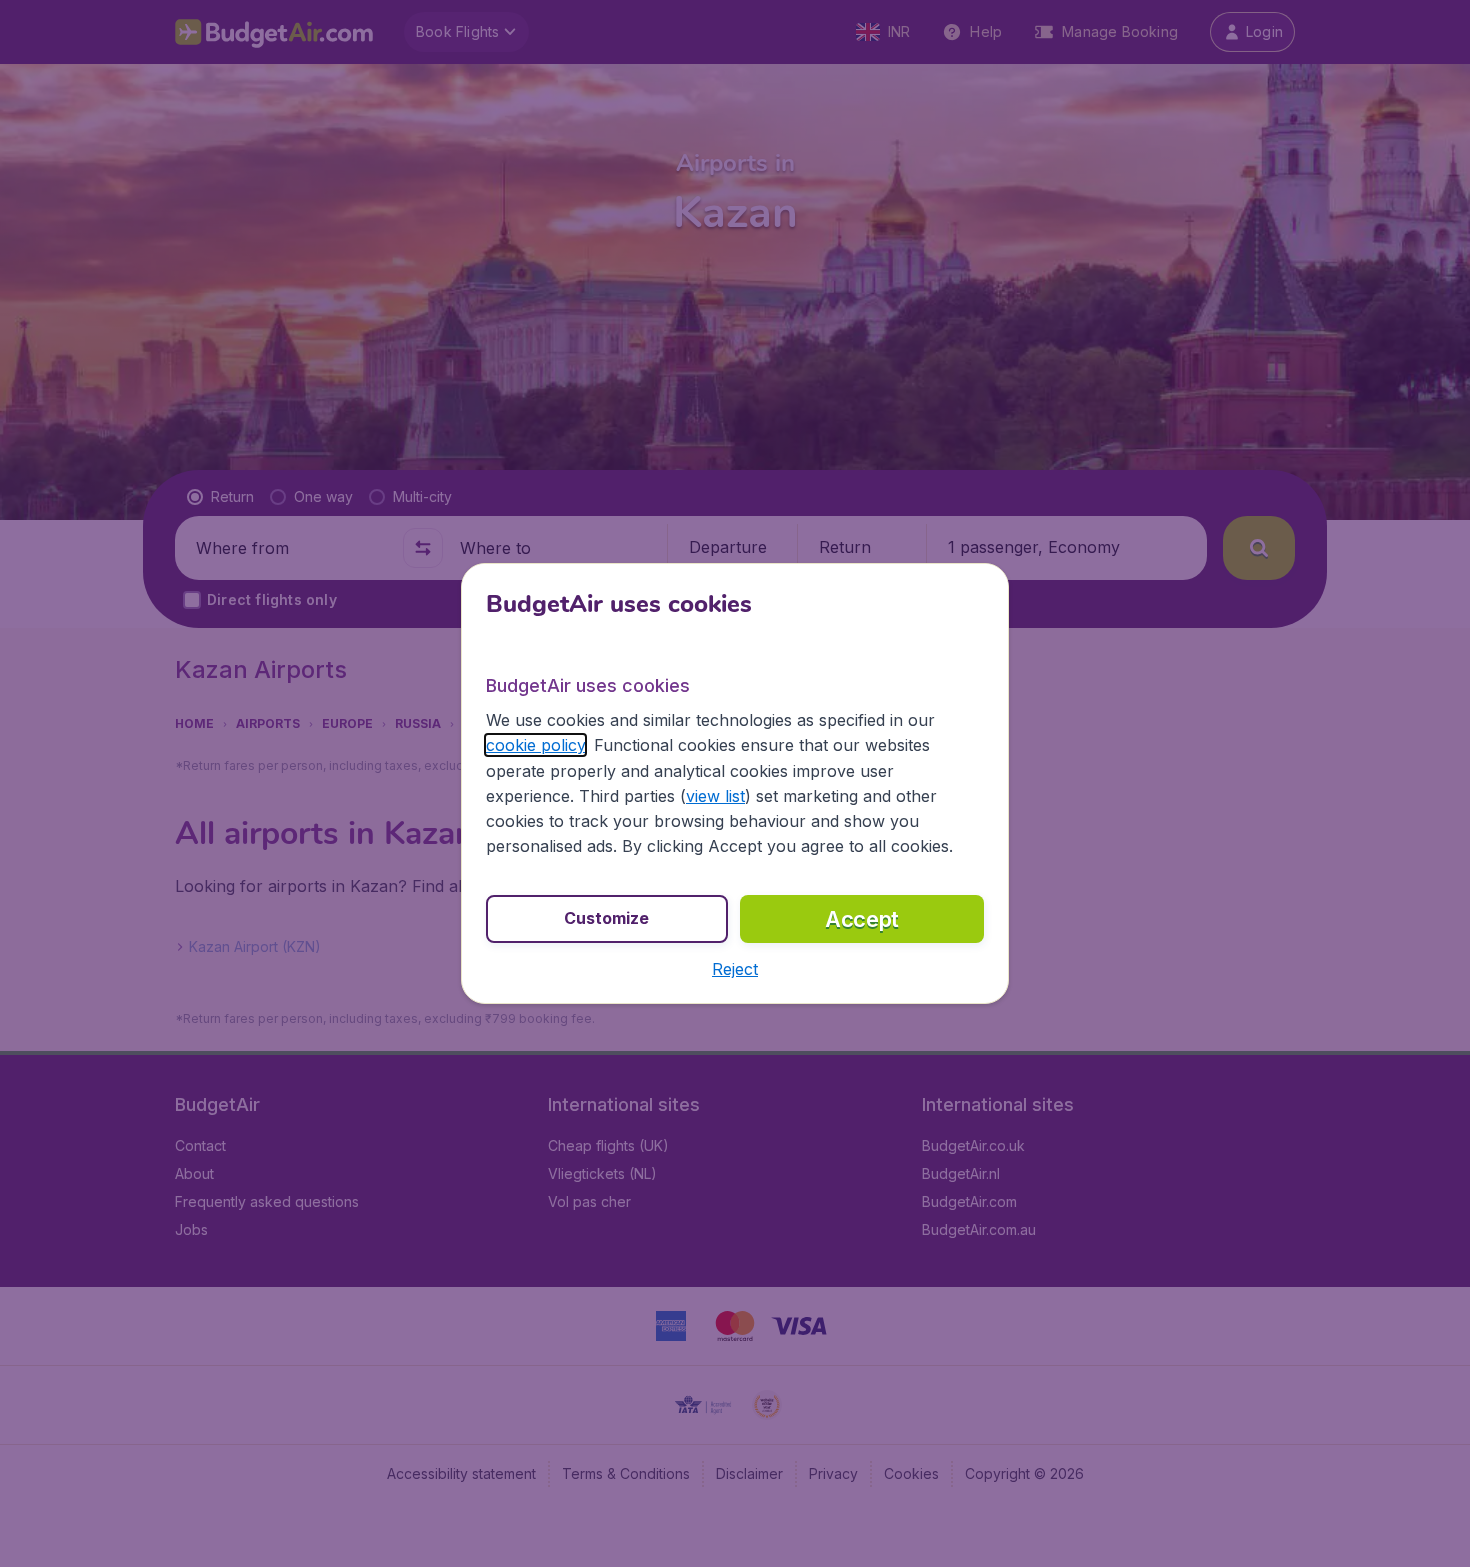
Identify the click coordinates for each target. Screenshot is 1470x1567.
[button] (735, 969)
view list (715, 796)
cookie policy (535, 745)
